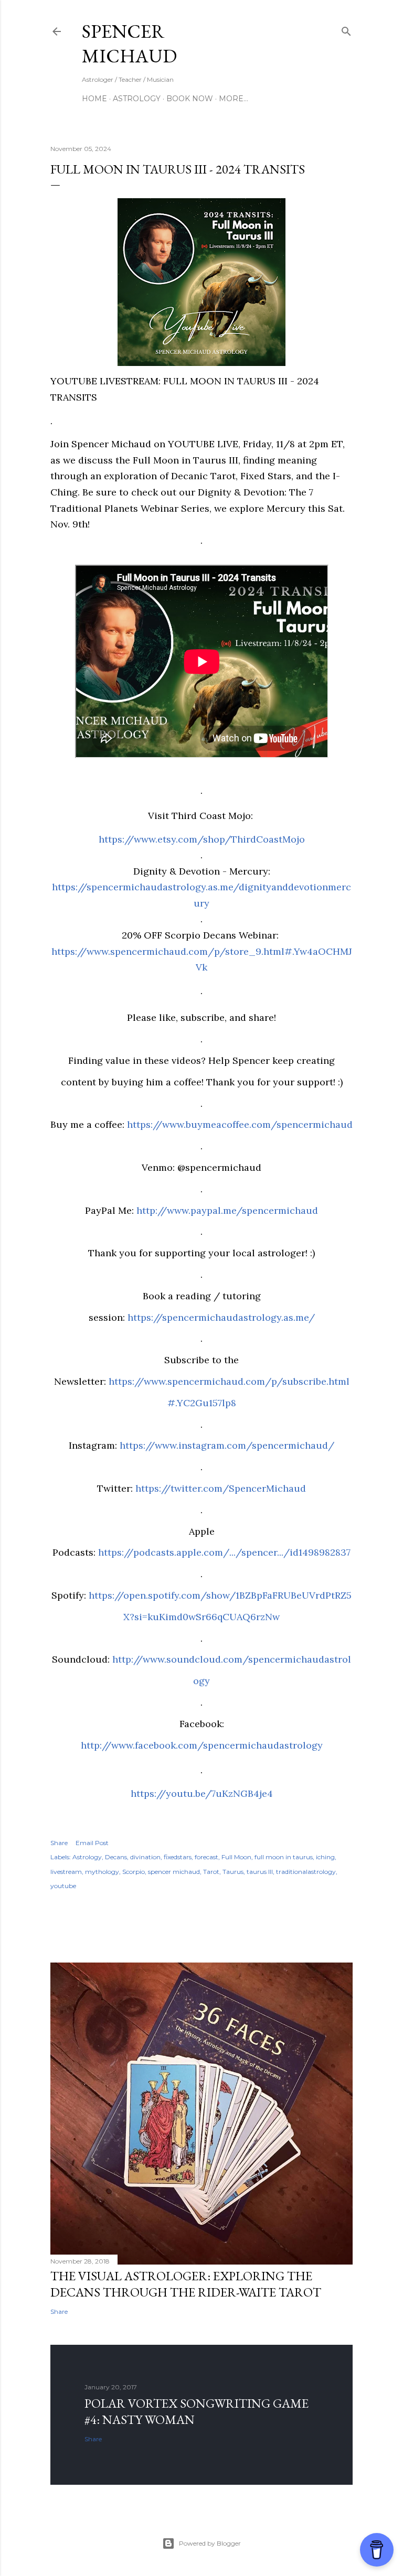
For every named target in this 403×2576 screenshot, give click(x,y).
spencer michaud (174, 1872)
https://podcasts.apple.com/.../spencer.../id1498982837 (224, 1552)
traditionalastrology (306, 1872)
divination (145, 1857)
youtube (63, 1886)
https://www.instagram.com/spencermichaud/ (227, 1445)
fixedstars (178, 1857)
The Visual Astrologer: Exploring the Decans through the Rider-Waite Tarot (186, 2284)
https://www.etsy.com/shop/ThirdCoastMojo (202, 839)
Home (94, 99)
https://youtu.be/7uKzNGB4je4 (202, 1793)
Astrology (137, 99)
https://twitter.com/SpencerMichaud (221, 1488)
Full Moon (236, 1857)
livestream (66, 1872)
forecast (206, 1857)
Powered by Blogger (210, 2543)
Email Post (92, 1843)
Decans (116, 1857)
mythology (102, 1872)
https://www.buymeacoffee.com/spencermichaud (240, 1124)
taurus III (260, 1872)
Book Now (190, 99)
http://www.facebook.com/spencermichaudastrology (202, 1745)
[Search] (346, 29)
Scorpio (134, 1872)
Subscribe (298, 31)
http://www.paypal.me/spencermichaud (227, 1210)
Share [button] (59, 1843)
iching (325, 1857)
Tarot (211, 1872)
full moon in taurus (284, 1857)
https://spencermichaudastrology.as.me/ (221, 1317)
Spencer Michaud (129, 44)
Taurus (233, 1872)
